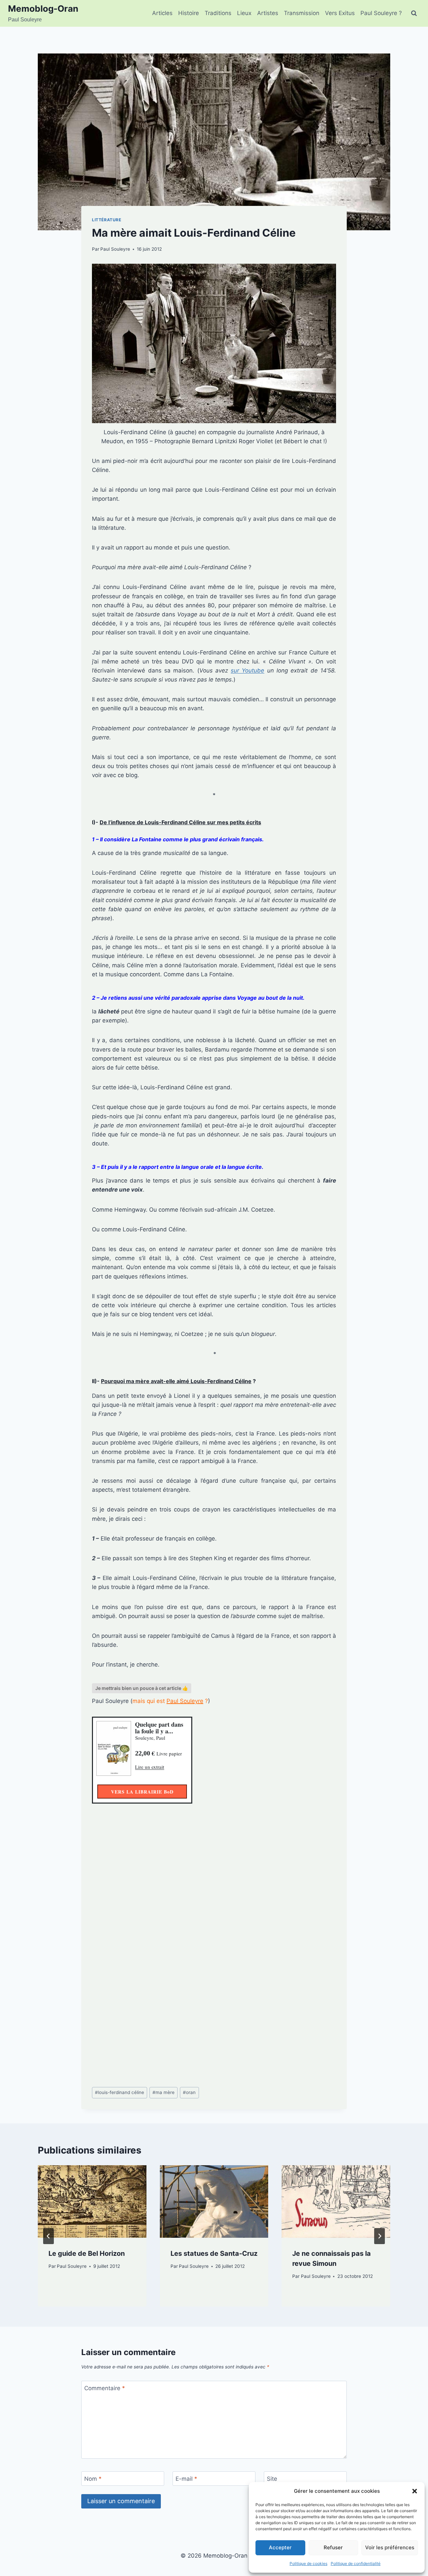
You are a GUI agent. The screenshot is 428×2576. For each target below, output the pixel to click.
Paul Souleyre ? (381, 13)
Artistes (268, 13)
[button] (415, 2491)
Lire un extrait (150, 1767)
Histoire (189, 13)
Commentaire (105, 2388)
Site (272, 2479)
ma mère (164, 2092)
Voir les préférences (390, 2547)
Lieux (244, 13)
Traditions (218, 13)
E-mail (186, 2479)
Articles (162, 13)
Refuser (333, 2547)
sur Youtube (247, 670)
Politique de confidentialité (356, 2563)
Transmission (302, 13)
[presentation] (92, 2201)
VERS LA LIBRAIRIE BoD (142, 1792)
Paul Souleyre (115, 249)
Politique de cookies (308, 2563)
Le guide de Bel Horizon (87, 2253)
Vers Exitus (340, 13)
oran (189, 2092)
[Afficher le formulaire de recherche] (414, 13)
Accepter (280, 2547)
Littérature (107, 220)
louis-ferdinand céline (120, 2092)
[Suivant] (380, 2236)
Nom (93, 2479)
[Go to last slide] (48, 2236)
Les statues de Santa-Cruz (214, 2253)
